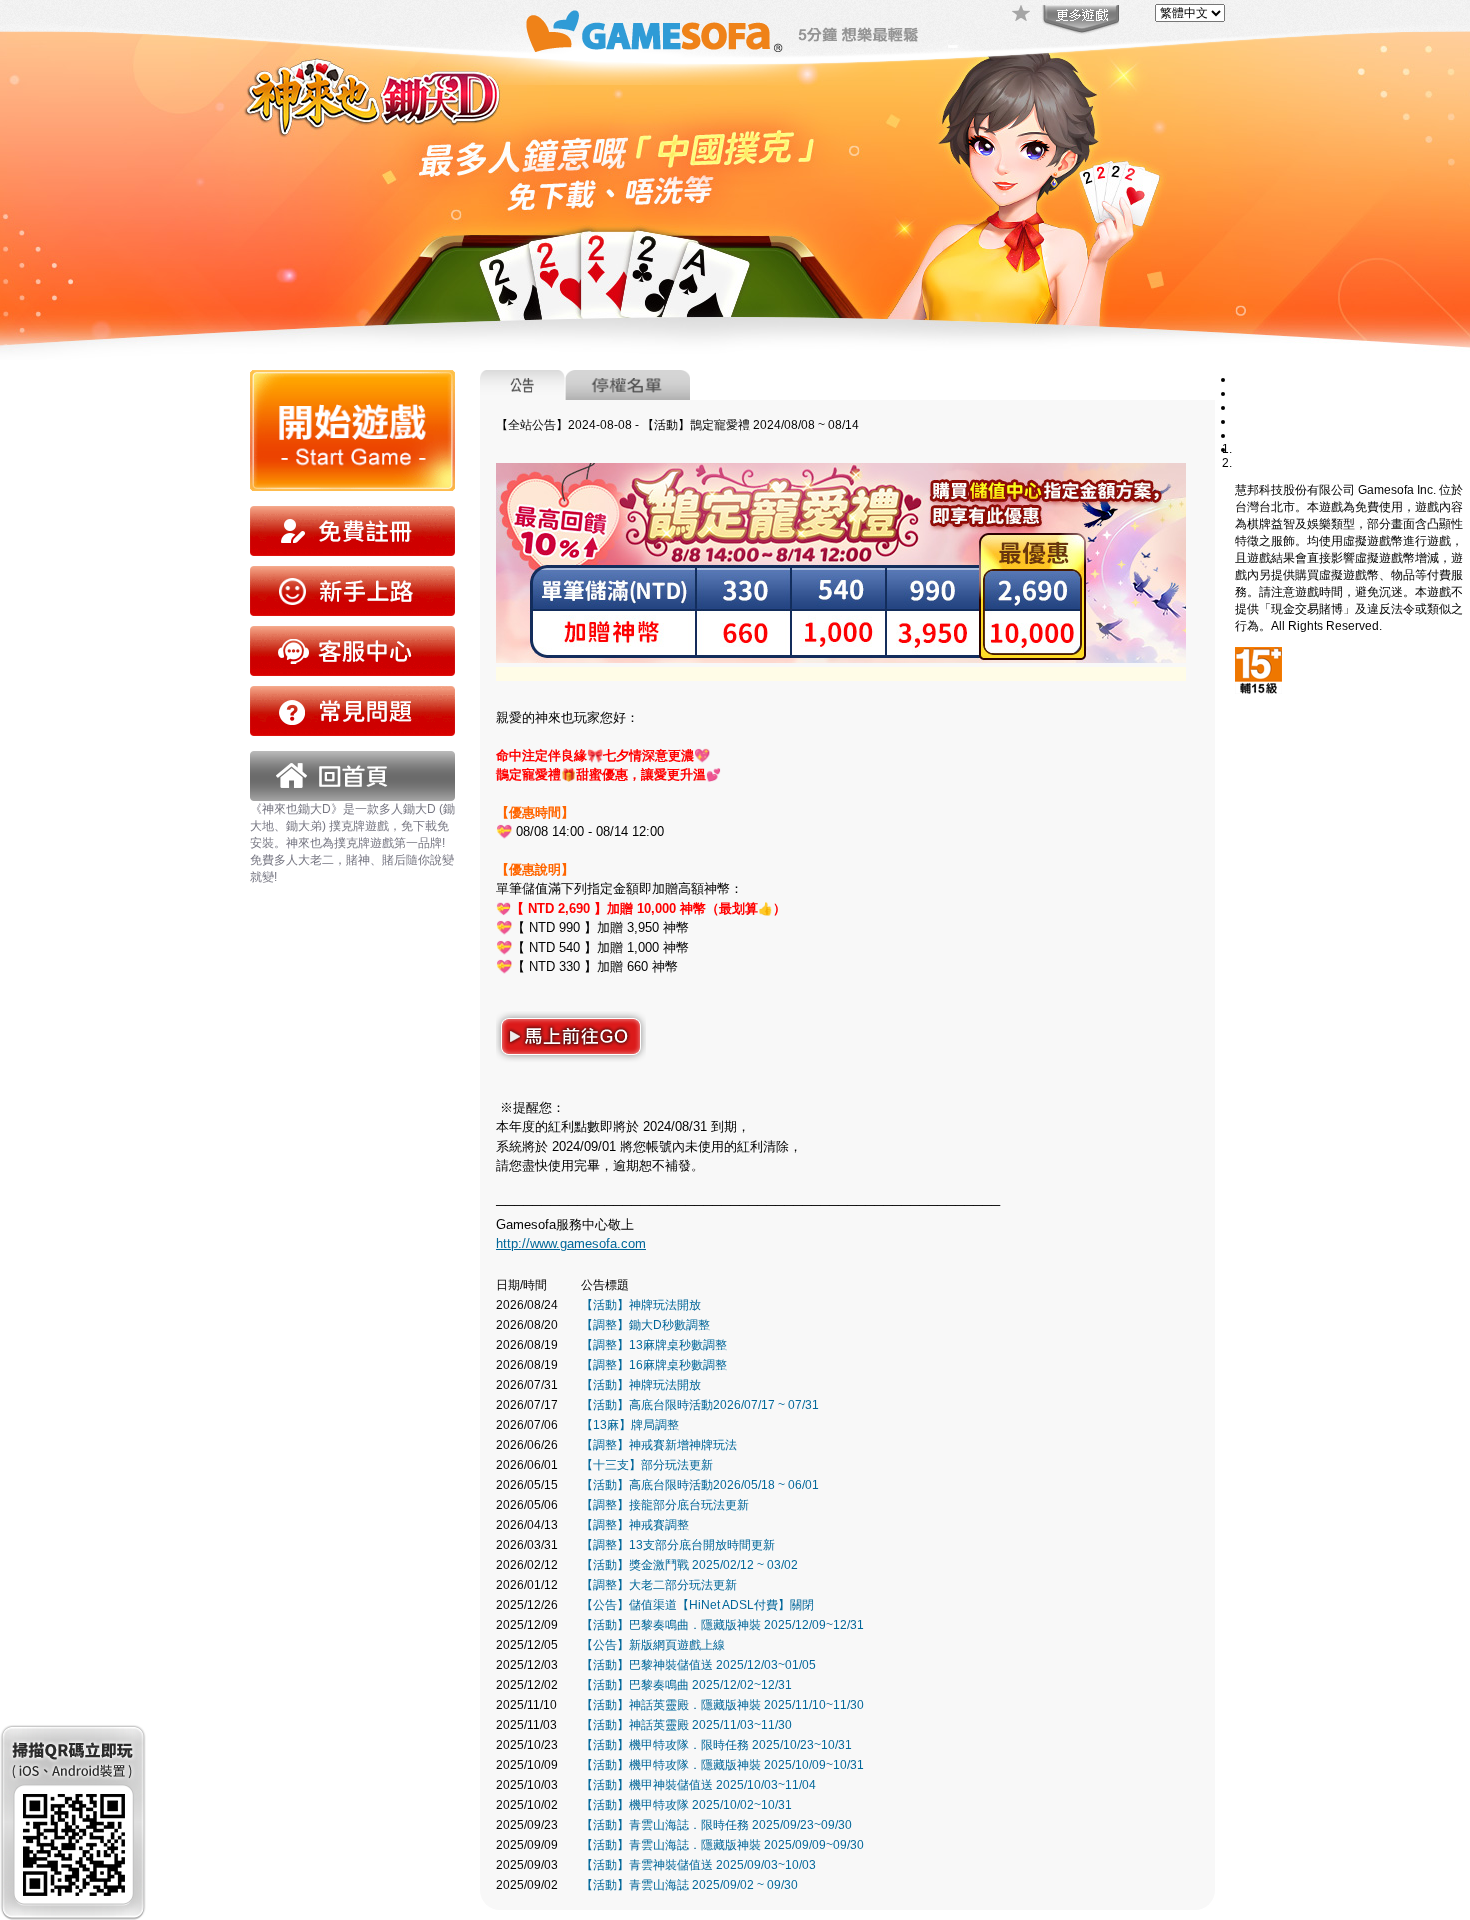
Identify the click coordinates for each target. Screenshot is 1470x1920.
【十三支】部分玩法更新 (647, 1465)
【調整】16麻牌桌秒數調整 (654, 1365)
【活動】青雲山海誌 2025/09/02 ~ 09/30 (689, 1885)
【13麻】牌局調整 (630, 1425)
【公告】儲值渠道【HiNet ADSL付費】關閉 (697, 1605)
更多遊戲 (1079, 20)
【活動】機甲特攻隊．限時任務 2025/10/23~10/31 (716, 1745)
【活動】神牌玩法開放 (641, 1305)
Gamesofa (654, 31)
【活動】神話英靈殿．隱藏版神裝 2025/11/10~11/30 (722, 1705)
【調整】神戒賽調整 (635, 1525)
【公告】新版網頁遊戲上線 (653, 1645)
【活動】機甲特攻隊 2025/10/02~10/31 (686, 1805)
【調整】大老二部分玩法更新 (659, 1585)
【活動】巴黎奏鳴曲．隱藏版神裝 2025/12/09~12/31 (722, 1625)
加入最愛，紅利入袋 (1022, 15)
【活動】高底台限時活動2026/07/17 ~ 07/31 (700, 1405)
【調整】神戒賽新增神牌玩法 (659, 1445)
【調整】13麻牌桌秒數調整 (654, 1345)
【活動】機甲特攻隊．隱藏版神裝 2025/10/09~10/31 (722, 1765)
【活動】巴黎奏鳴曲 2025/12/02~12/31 (686, 1685)
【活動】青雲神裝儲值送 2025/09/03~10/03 (698, 1865)
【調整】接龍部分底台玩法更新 (665, 1505)
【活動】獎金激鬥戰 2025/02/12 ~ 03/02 (689, 1565)
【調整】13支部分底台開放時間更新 (678, 1545)
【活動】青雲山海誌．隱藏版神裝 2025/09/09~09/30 (722, 1845)
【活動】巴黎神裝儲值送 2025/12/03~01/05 (698, 1665)
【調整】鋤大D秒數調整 (645, 1325)
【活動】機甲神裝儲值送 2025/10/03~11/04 (698, 1785)
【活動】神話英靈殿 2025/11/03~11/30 (686, 1725)
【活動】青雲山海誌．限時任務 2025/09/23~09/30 (716, 1825)
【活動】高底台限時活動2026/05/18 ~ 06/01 (700, 1485)
